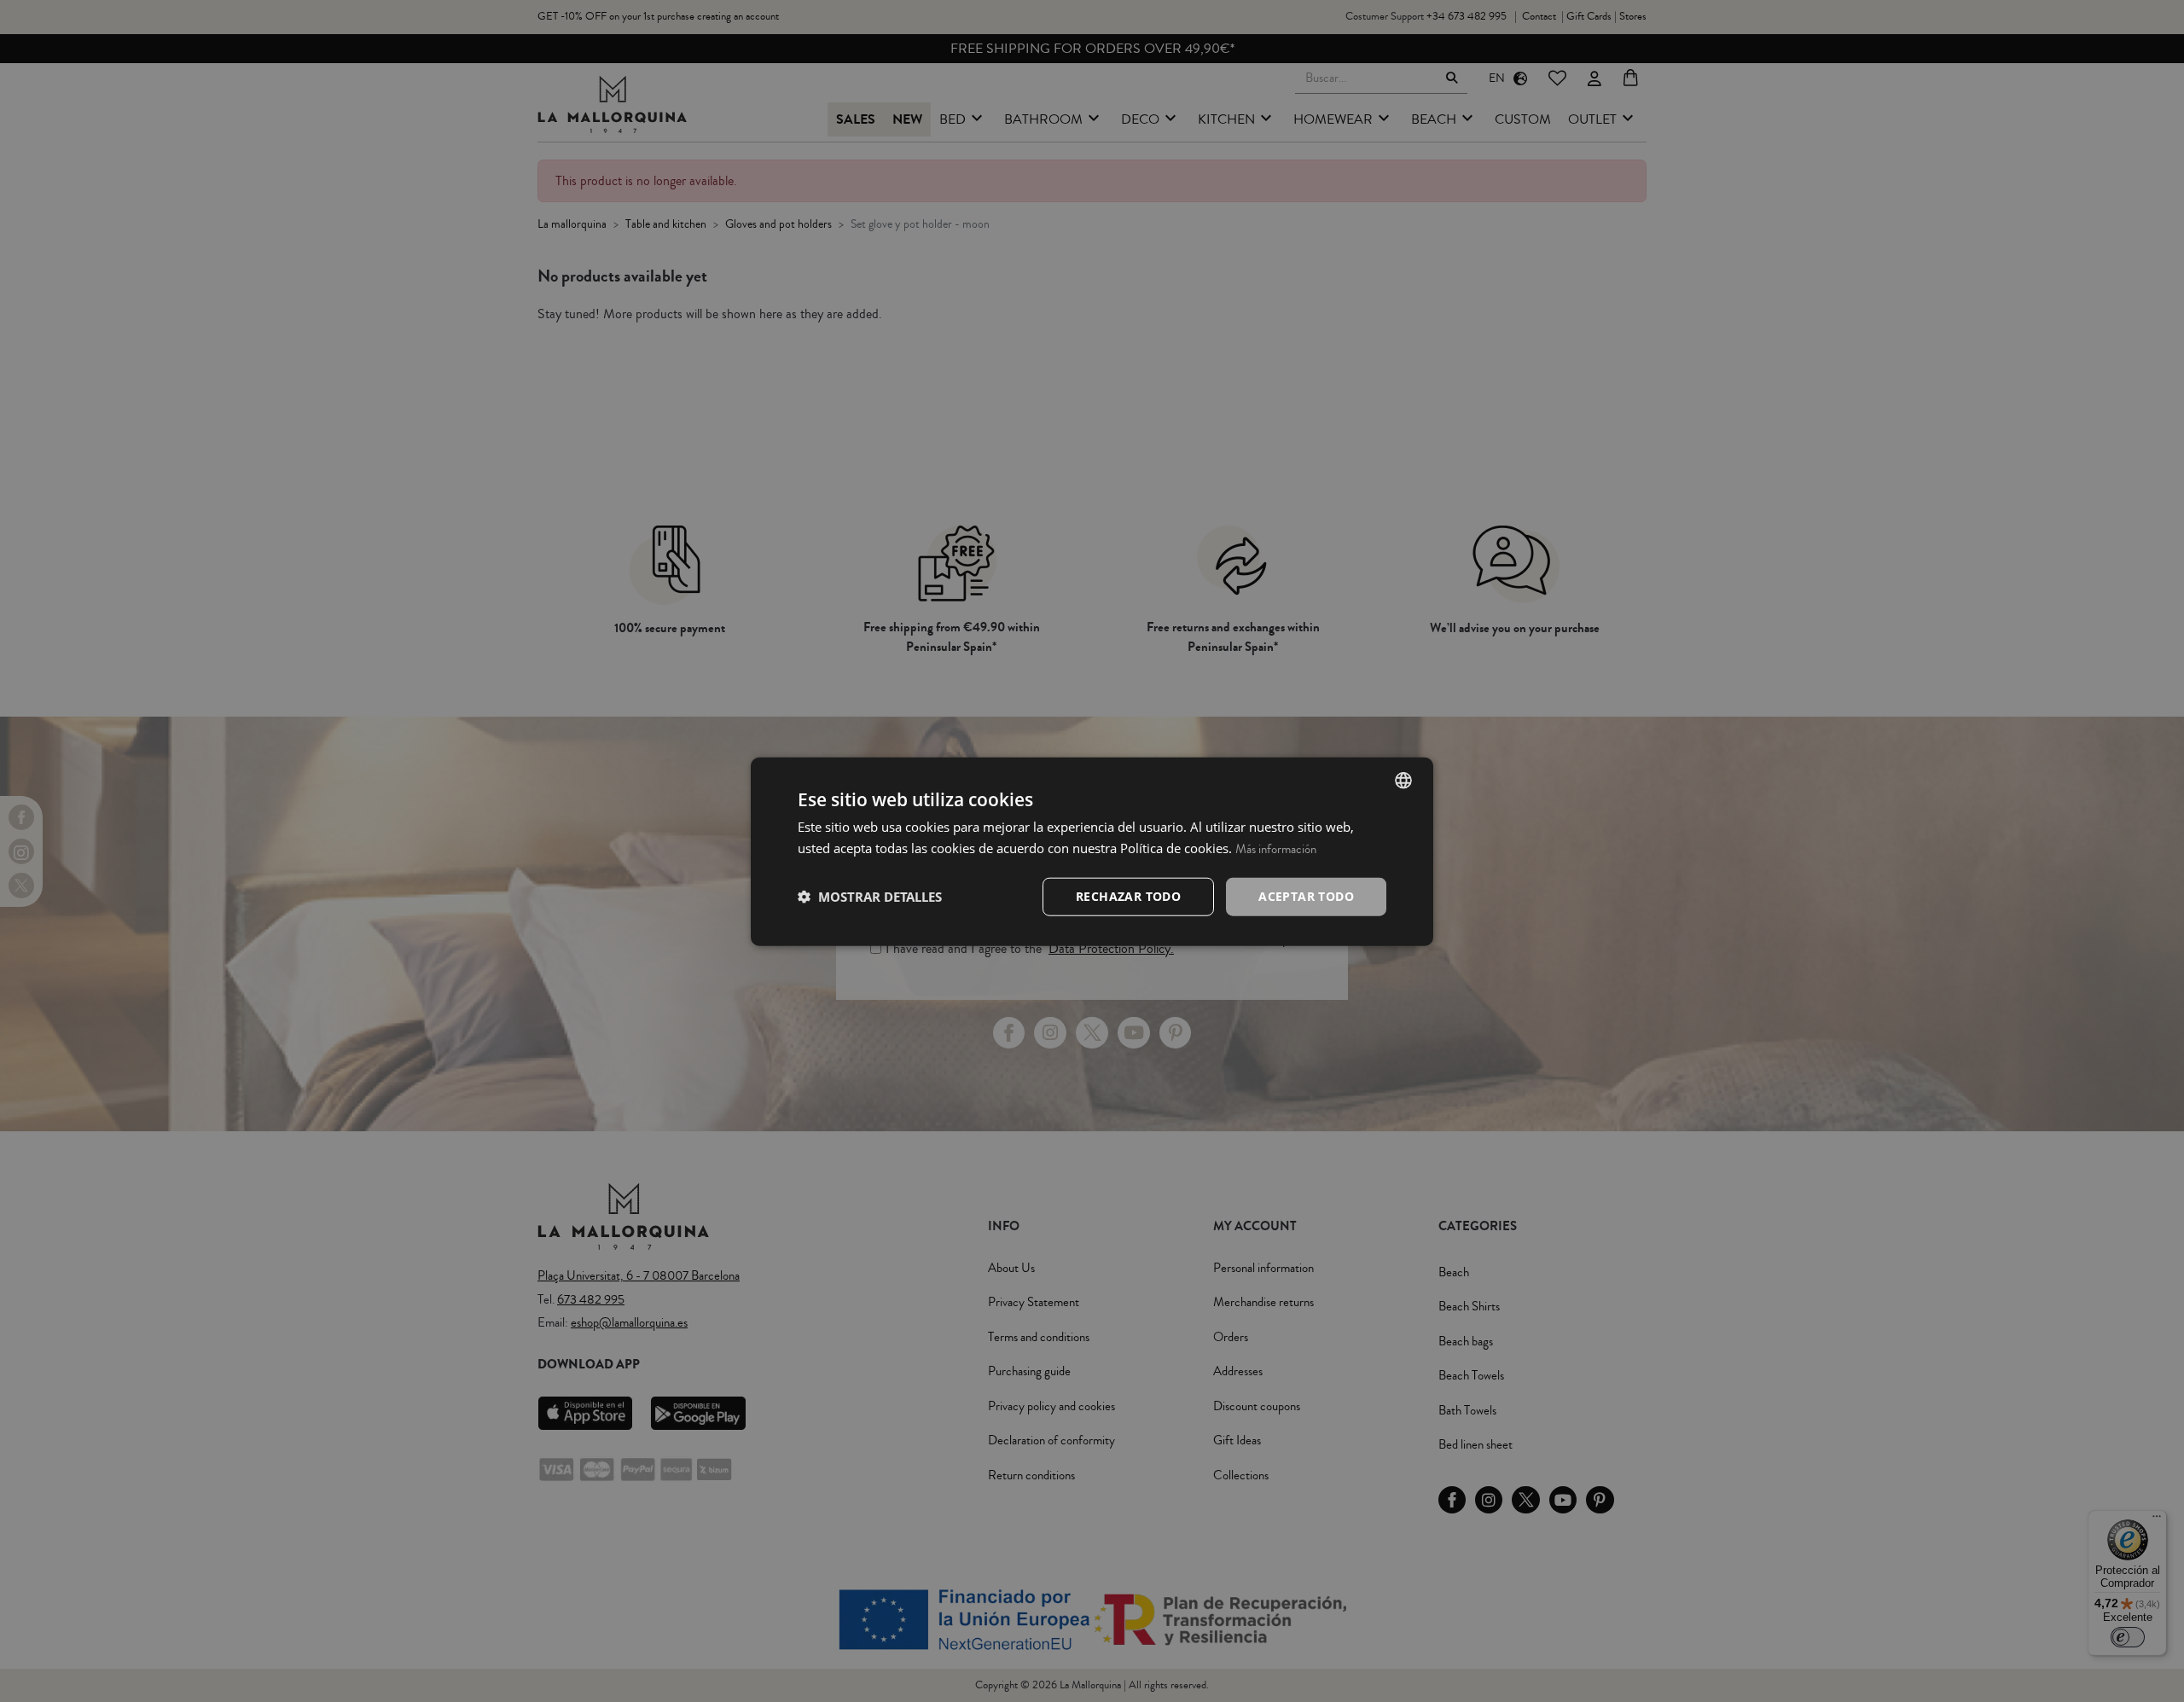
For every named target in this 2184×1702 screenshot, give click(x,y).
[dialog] (1092, 851)
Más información (1276, 848)
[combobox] (1403, 780)
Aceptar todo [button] (1306, 895)
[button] (870, 896)
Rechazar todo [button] (1128, 895)
